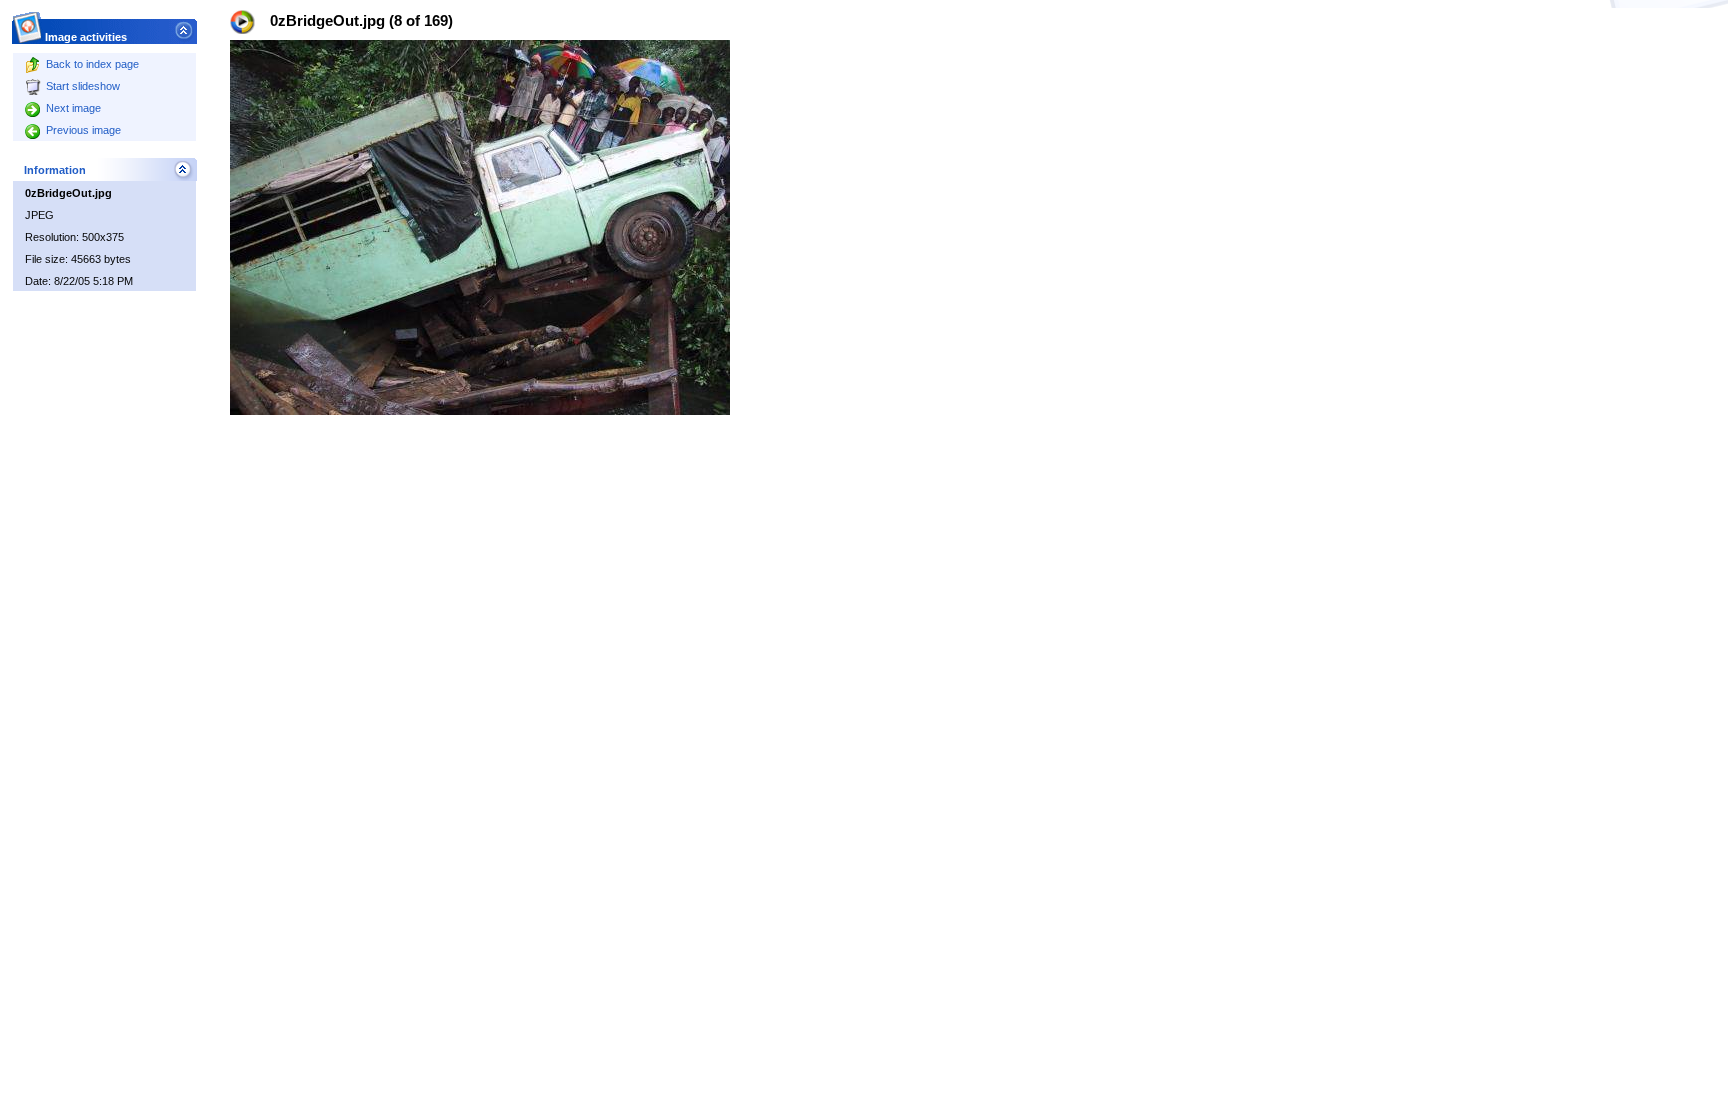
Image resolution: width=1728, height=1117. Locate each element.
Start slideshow (83, 86)
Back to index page (92, 64)
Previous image (83, 130)
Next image (73, 108)
